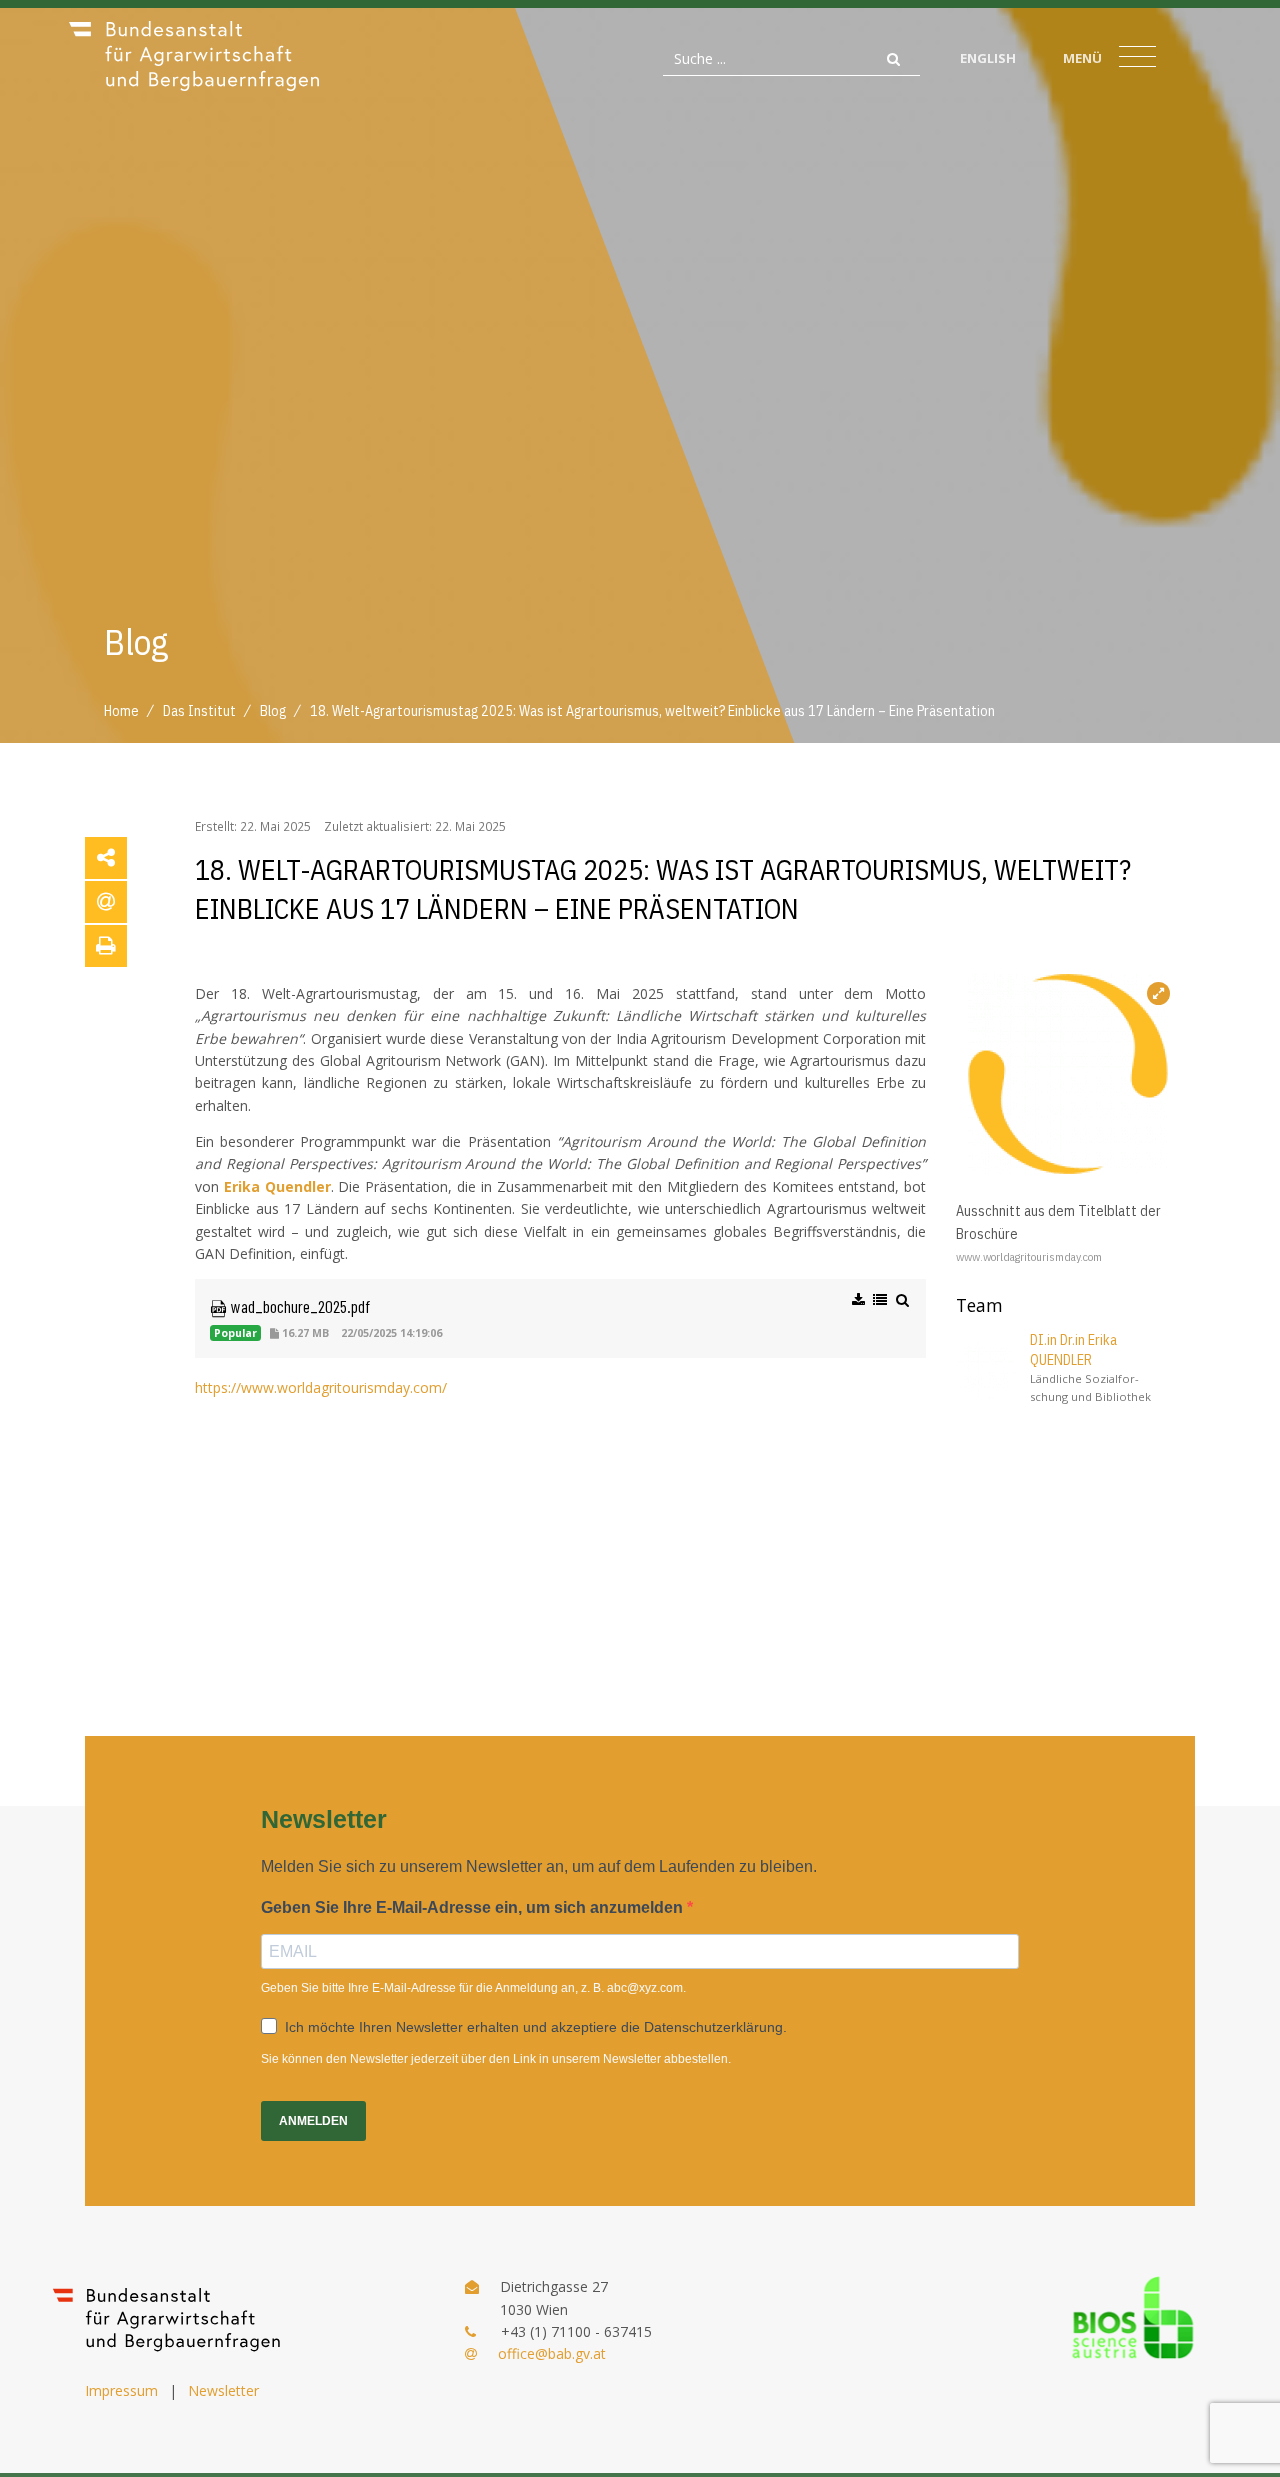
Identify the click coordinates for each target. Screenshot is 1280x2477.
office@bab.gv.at (552, 2353)
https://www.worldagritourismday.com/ (321, 1387)
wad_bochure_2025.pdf (298, 1306)
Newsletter (223, 2390)
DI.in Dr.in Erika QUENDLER (1073, 1350)
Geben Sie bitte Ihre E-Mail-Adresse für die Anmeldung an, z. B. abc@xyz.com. (473, 1988)
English (988, 58)
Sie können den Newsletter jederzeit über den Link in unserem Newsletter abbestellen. (496, 2059)
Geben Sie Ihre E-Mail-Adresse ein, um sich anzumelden (474, 1907)
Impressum (121, 2390)
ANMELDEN (313, 2121)
